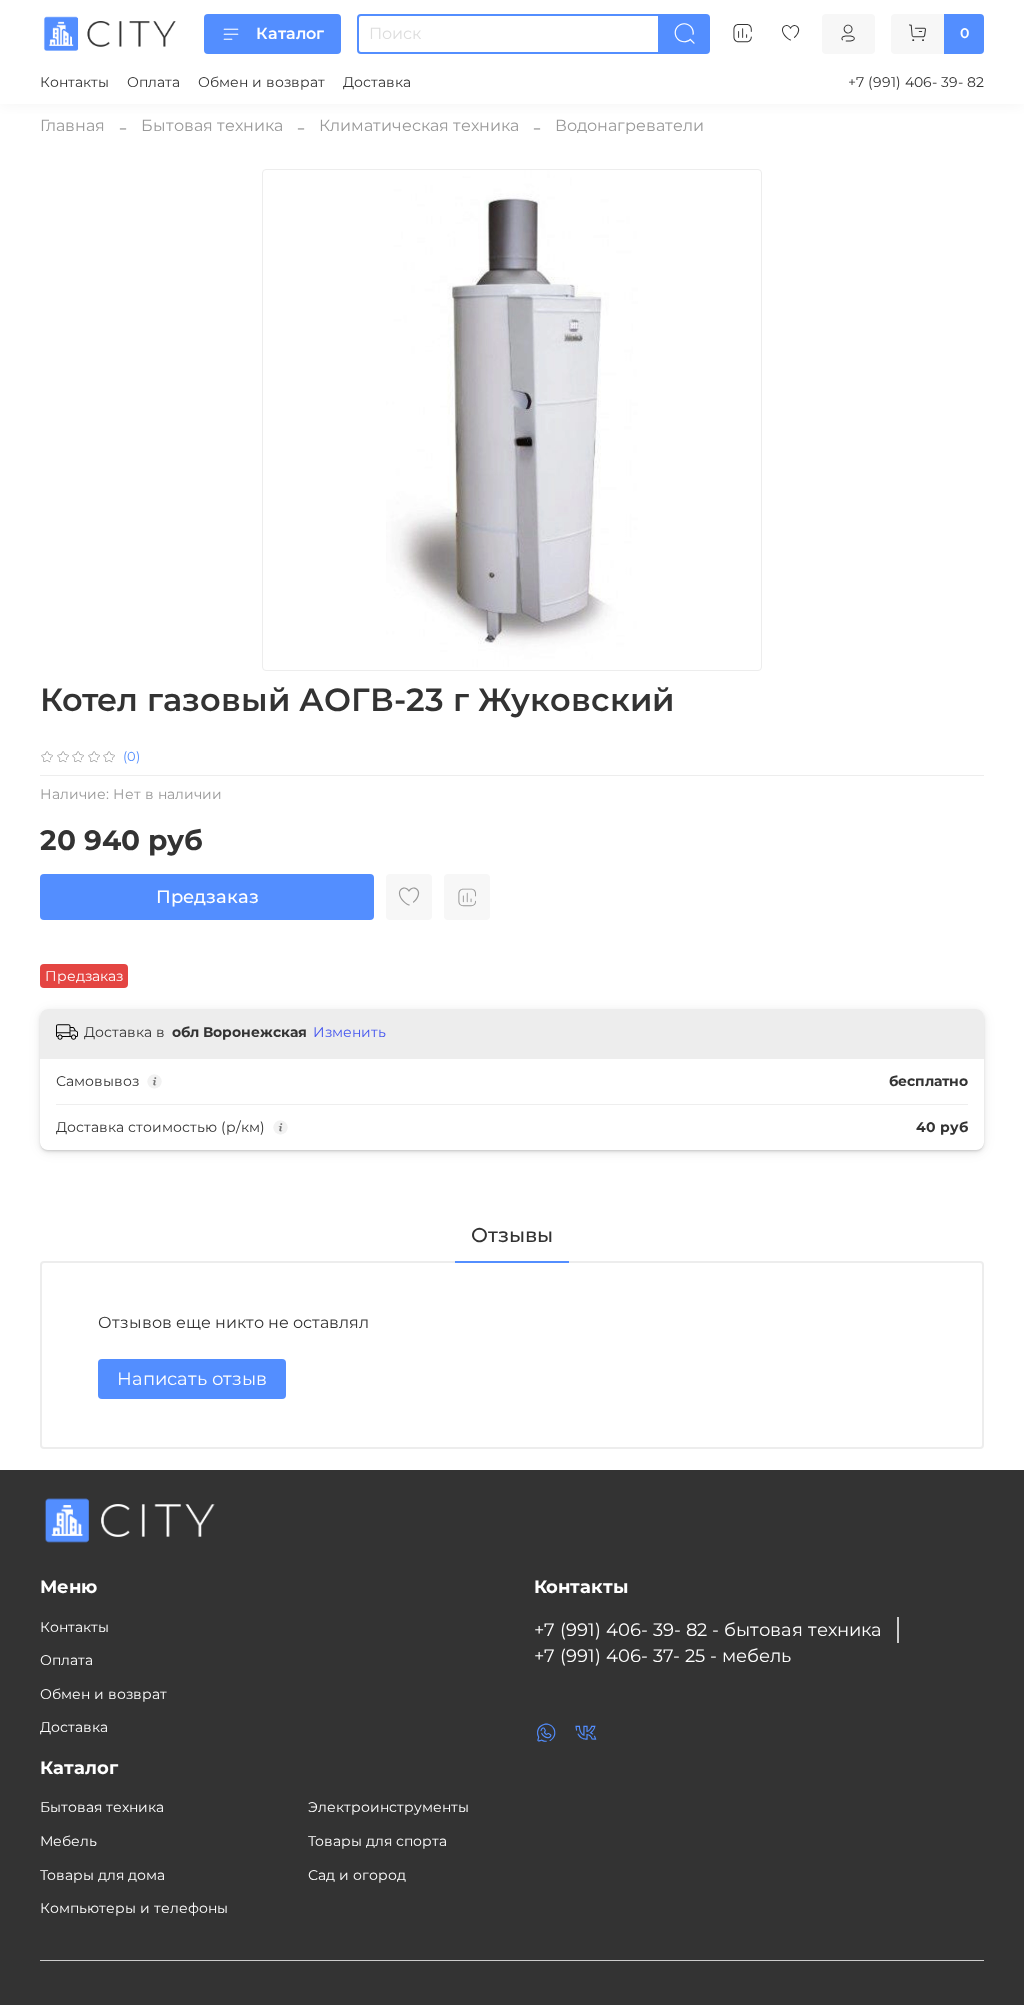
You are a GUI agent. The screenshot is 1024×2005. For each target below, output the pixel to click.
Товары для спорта (377, 1841)
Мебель (68, 1841)
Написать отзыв (192, 1379)
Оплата (153, 82)
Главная (72, 125)
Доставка (377, 82)
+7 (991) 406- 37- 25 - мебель (662, 1655)
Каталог (290, 33)
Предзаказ (207, 897)
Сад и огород (357, 1875)
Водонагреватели (629, 125)
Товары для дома (102, 1875)
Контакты (74, 82)
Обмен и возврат (261, 82)
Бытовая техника (212, 125)
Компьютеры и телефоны (134, 1908)
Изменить (349, 1032)
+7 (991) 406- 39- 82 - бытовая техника (708, 1629)
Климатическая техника (419, 125)
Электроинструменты (388, 1807)
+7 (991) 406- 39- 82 (916, 82)
